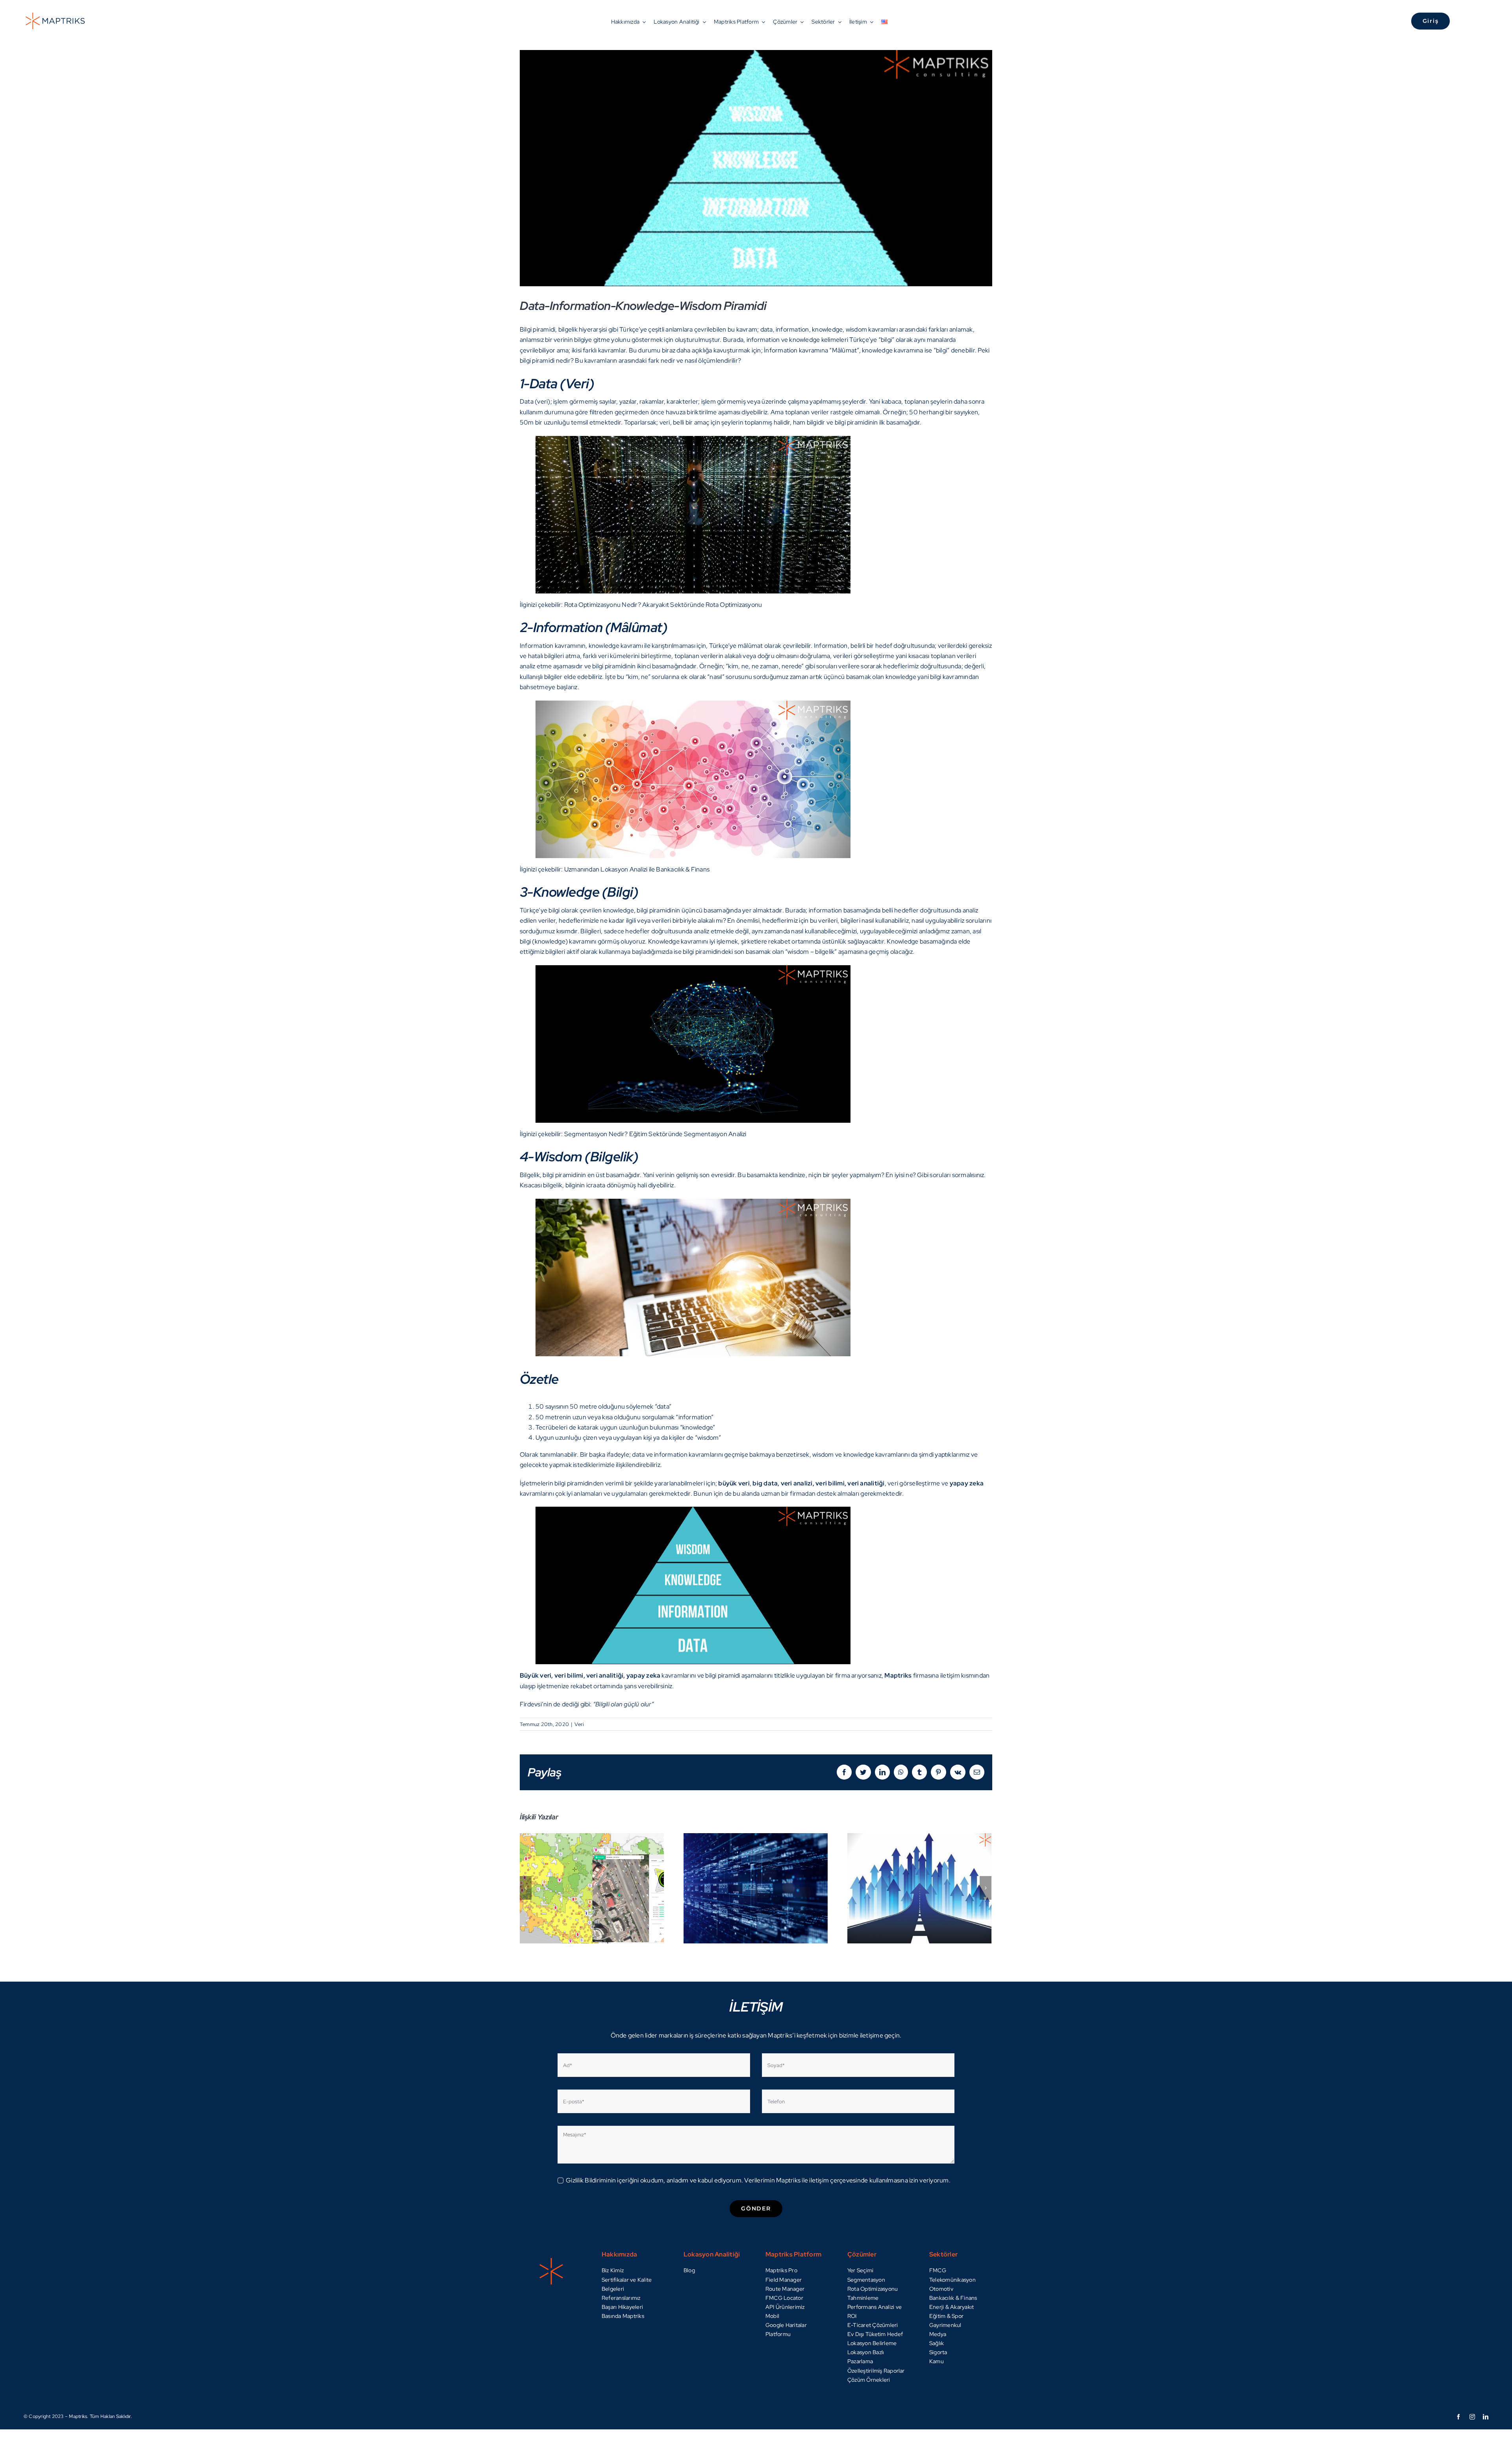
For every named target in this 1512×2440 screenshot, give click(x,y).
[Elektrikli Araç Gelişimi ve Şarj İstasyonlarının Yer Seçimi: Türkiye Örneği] (592, 1888)
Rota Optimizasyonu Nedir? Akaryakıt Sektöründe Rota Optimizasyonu (663, 605)
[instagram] (1472, 2417)
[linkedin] (1486, 2417)
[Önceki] (526, 1888)
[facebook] (1458, 2417)
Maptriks (898, 1675)
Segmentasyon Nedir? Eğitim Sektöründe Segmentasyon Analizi (655, 1134)
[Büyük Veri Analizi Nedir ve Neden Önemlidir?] (756, 1888)
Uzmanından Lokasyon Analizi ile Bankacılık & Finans (637, 869)
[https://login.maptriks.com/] (1342, 21)
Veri (579, 1724)
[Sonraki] (986, 1888)
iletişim (950, 1675)
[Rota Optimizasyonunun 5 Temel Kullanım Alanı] (919, 1888)
